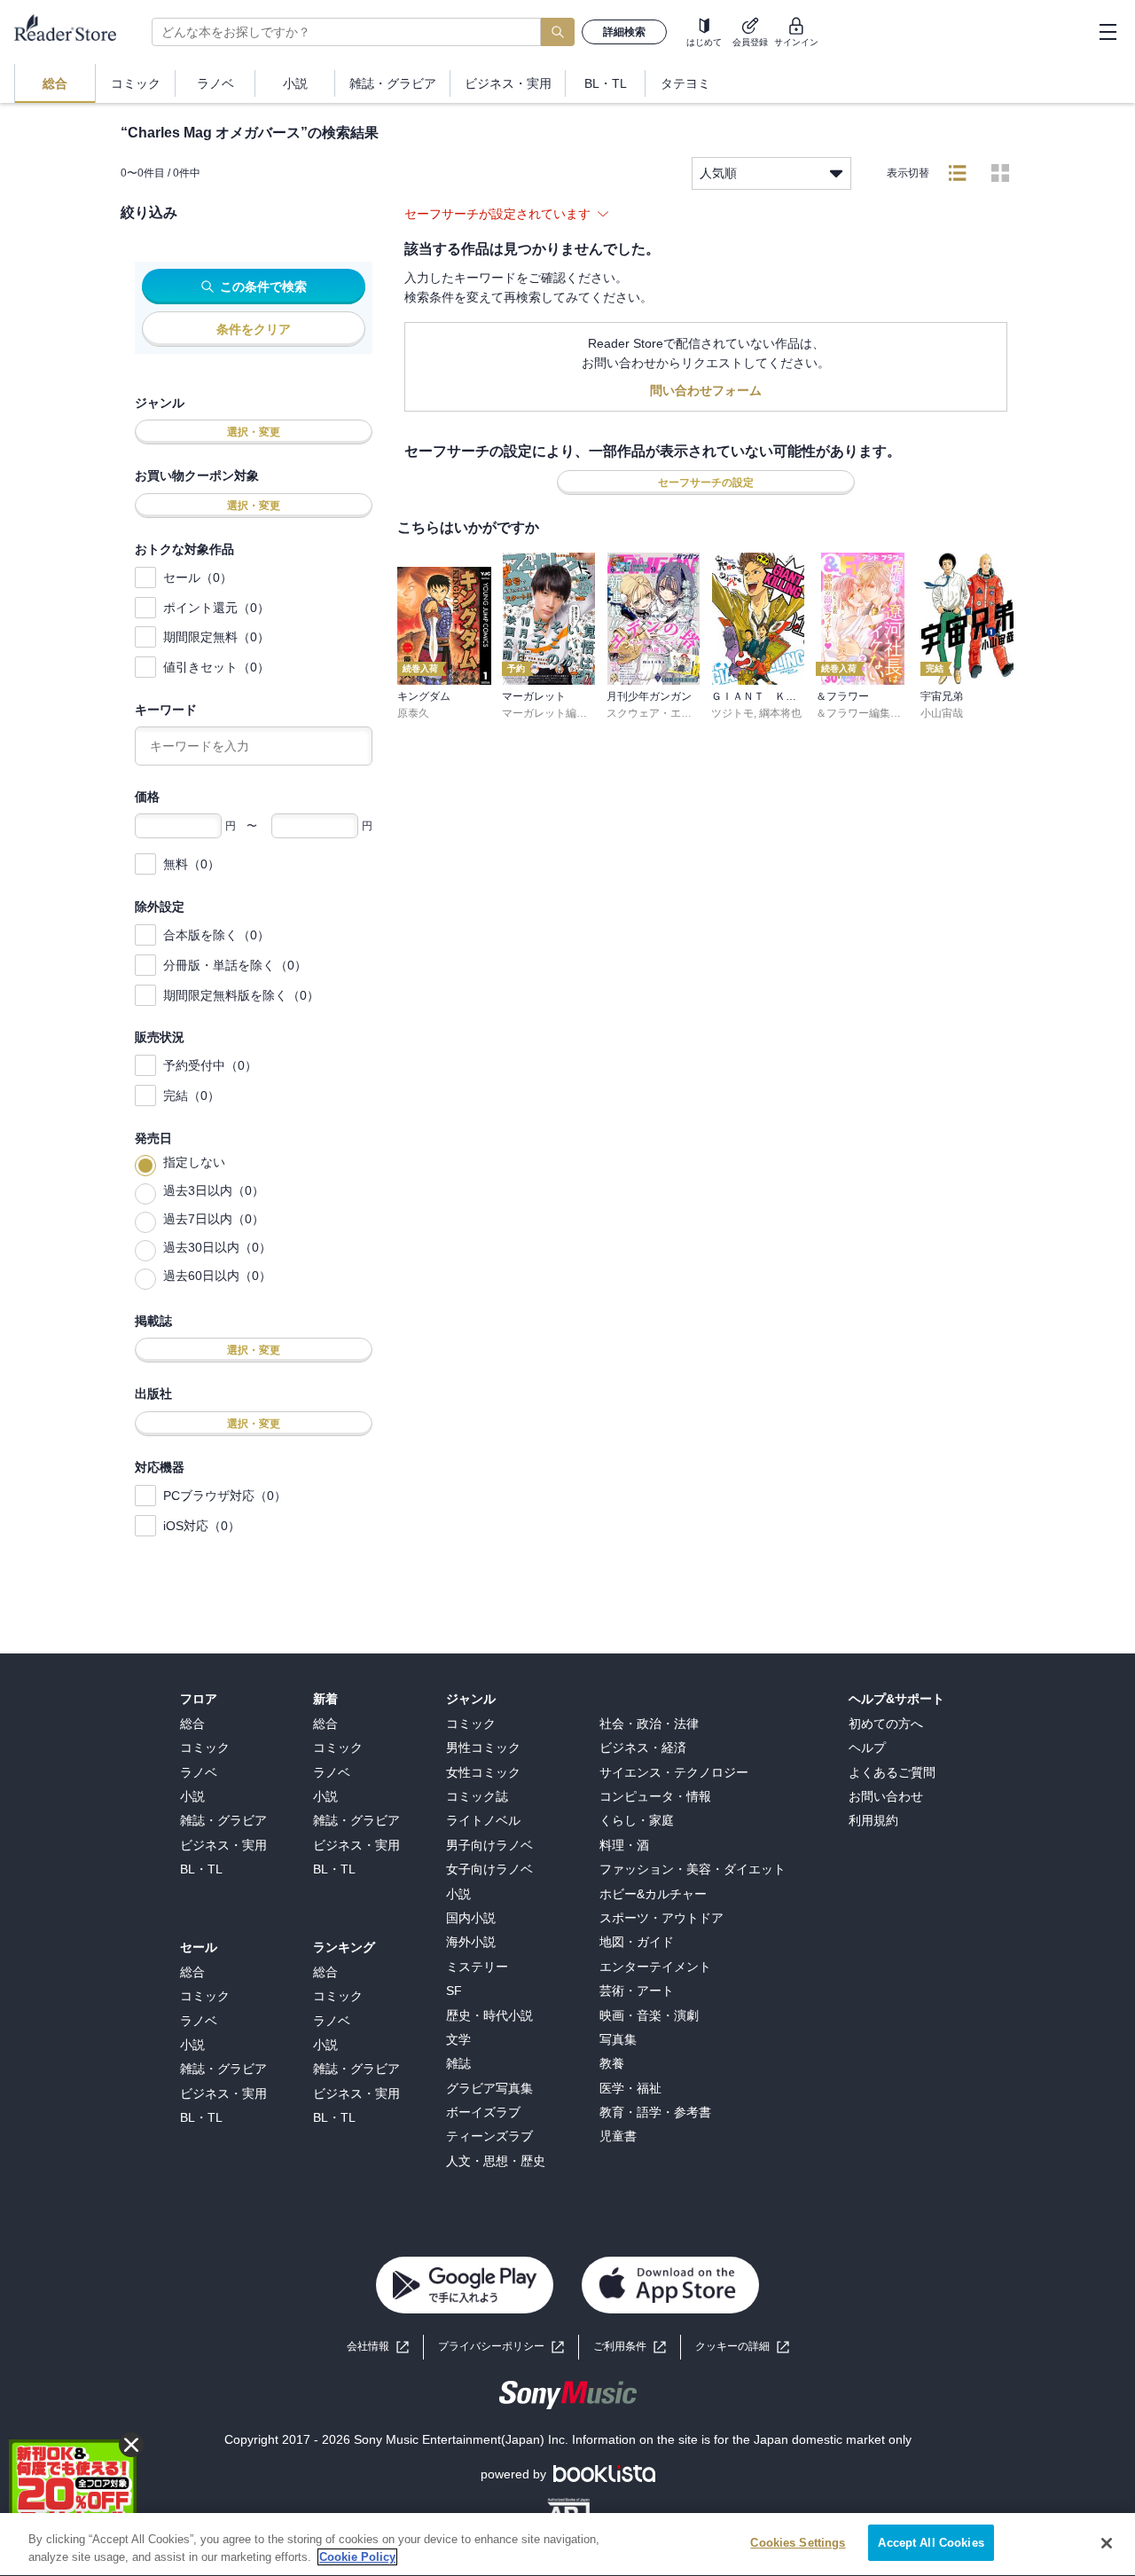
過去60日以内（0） (217, 1276)
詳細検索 (624, 32)
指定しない (194, 1162)
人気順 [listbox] (718, 173)
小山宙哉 (942, 713)
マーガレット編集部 (550, 713)
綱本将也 (780, 713)
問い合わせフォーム (706, 390)
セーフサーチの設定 (706, 483)
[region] (567, 2545)
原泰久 (413, 713)
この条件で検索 (263, 287)
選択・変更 (254, 432)
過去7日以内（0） (214, 1219)
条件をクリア (254, 329)
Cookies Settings (798, 2543)
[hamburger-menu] (1108, 32)
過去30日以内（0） (217, 1247)
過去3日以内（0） (214, 1190)
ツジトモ (732, 713)
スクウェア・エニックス (665, 713)
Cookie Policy (357, 2557)
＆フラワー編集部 (858, 713)
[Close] (1107, 2543)
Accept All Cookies (931, 2543)
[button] (742, 2347)
